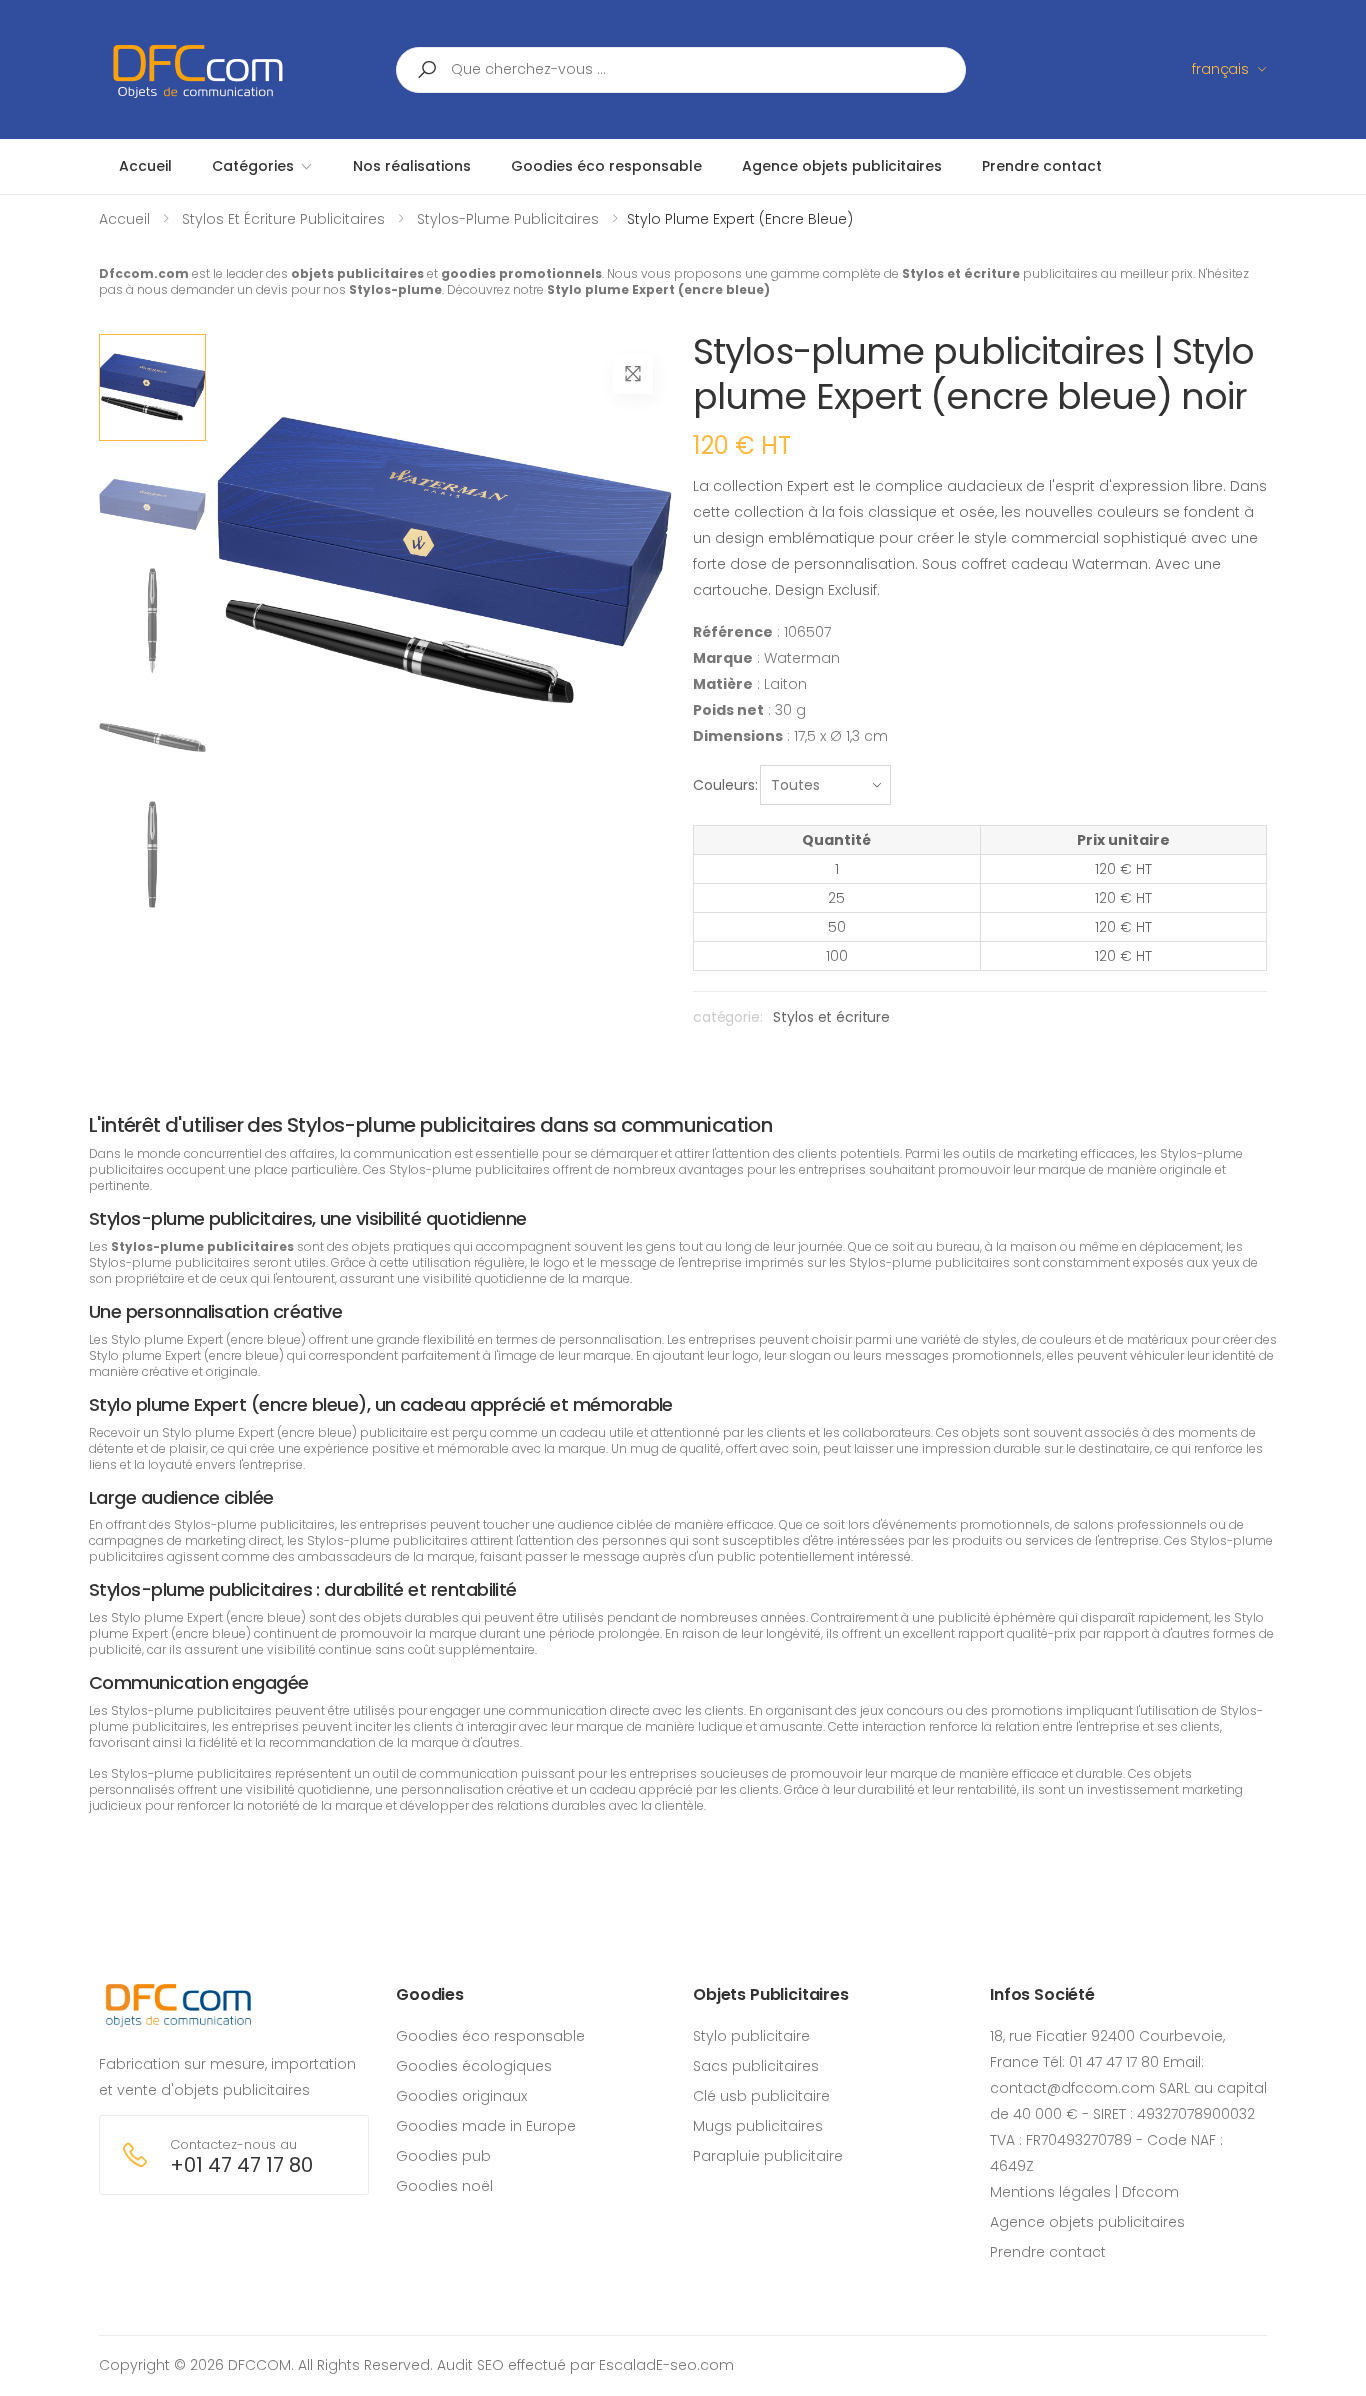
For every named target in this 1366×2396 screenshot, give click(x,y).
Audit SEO (470, 2365)
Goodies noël (444, 2186)
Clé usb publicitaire (761, 2096)
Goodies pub (443, 2156)
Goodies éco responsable (490, 2036)
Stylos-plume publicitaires (508, 219)
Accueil (124, 219)
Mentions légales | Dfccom (1084, 2192)
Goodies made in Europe (486, 2126)
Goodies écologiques (474, 2066)
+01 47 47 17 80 (241, 2165)
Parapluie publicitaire (768, 2156)
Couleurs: (725, 785)
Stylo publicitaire (751, 2036)
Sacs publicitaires (756, 2066)
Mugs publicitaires (758, 2126)
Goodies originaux (461, 2096)
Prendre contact (1048, 2252)
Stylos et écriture (831, 1017)
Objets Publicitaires (771, 1994)
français (1220, 69)
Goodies (430, 1994)
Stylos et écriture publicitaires (283, 219)
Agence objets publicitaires (1087, 2222)
